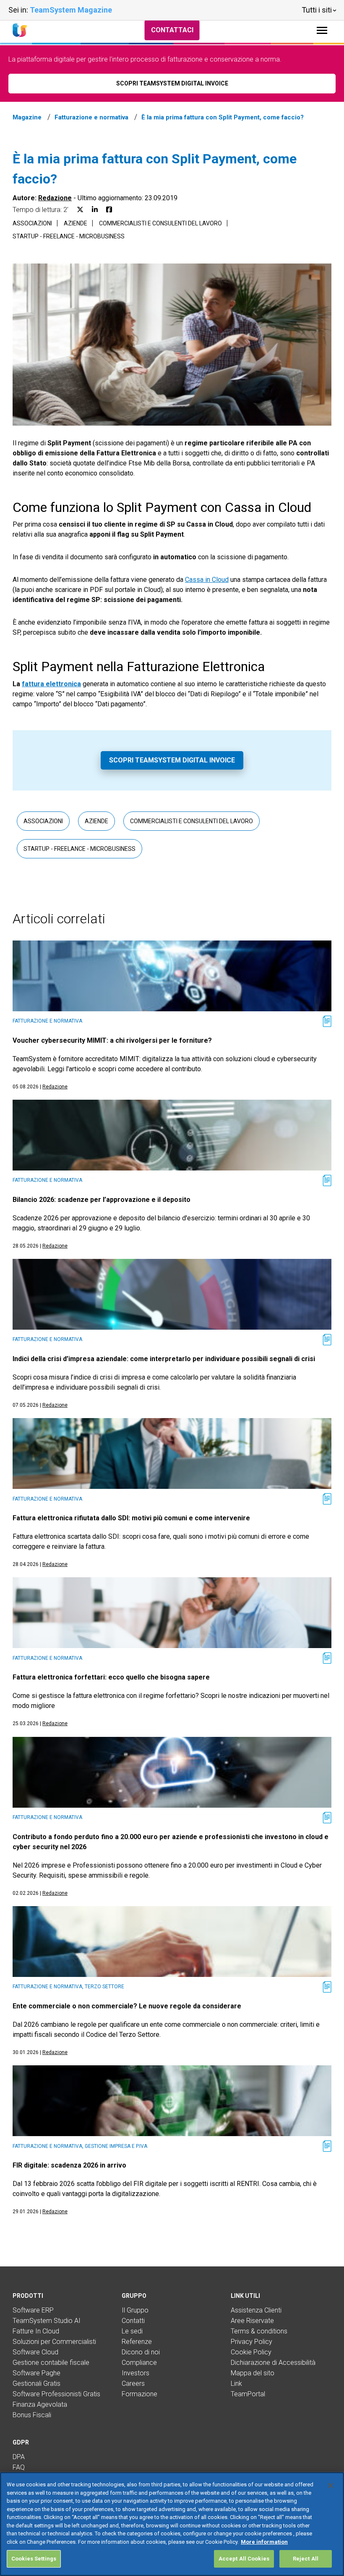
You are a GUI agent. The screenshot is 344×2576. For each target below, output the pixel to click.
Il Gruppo (135, 2310)
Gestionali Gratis (36, 2384)
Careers (133, 2384)
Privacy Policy (251, 2342)
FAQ (19, 2467)
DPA (19, 2457)
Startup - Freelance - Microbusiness (69, 236)
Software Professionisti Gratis (56, 2394)
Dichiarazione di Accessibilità (273, 2363)
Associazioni (32, 223)
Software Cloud (35, 2352)
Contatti (133, 2321)
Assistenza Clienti (256, 2310)
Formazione (139, 2394)
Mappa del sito (253, 2373)
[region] (172, 2524)
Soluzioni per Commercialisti (54, 2342)
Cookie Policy (251, 2352)
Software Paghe (36, 2373)
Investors (136, 2373)
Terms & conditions (259, 2331)
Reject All (306, 2559)
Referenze (137, 2342)
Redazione (55, 198)
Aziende (76, 223)
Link (236, 2384)
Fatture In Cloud (36, 2331)
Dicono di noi (141, 2352)
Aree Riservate (252, 2321)
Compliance (139, 2363)
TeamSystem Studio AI (47, 2321)
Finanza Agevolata (40, 2404)
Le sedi (132, 2331)
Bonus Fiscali (32, 2415)
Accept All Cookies (244, 2559)
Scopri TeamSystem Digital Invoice (172, 760)
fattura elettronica (51, 684)
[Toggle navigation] (322, 30)
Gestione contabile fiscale (51, 2363)
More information (264, 2542)
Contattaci (172, 30)
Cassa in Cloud (207, 580)
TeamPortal (248, 2394)
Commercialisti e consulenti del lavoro (160, 223)
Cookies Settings (34, 2559)
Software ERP (33, 2310)
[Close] (331, 2486)
